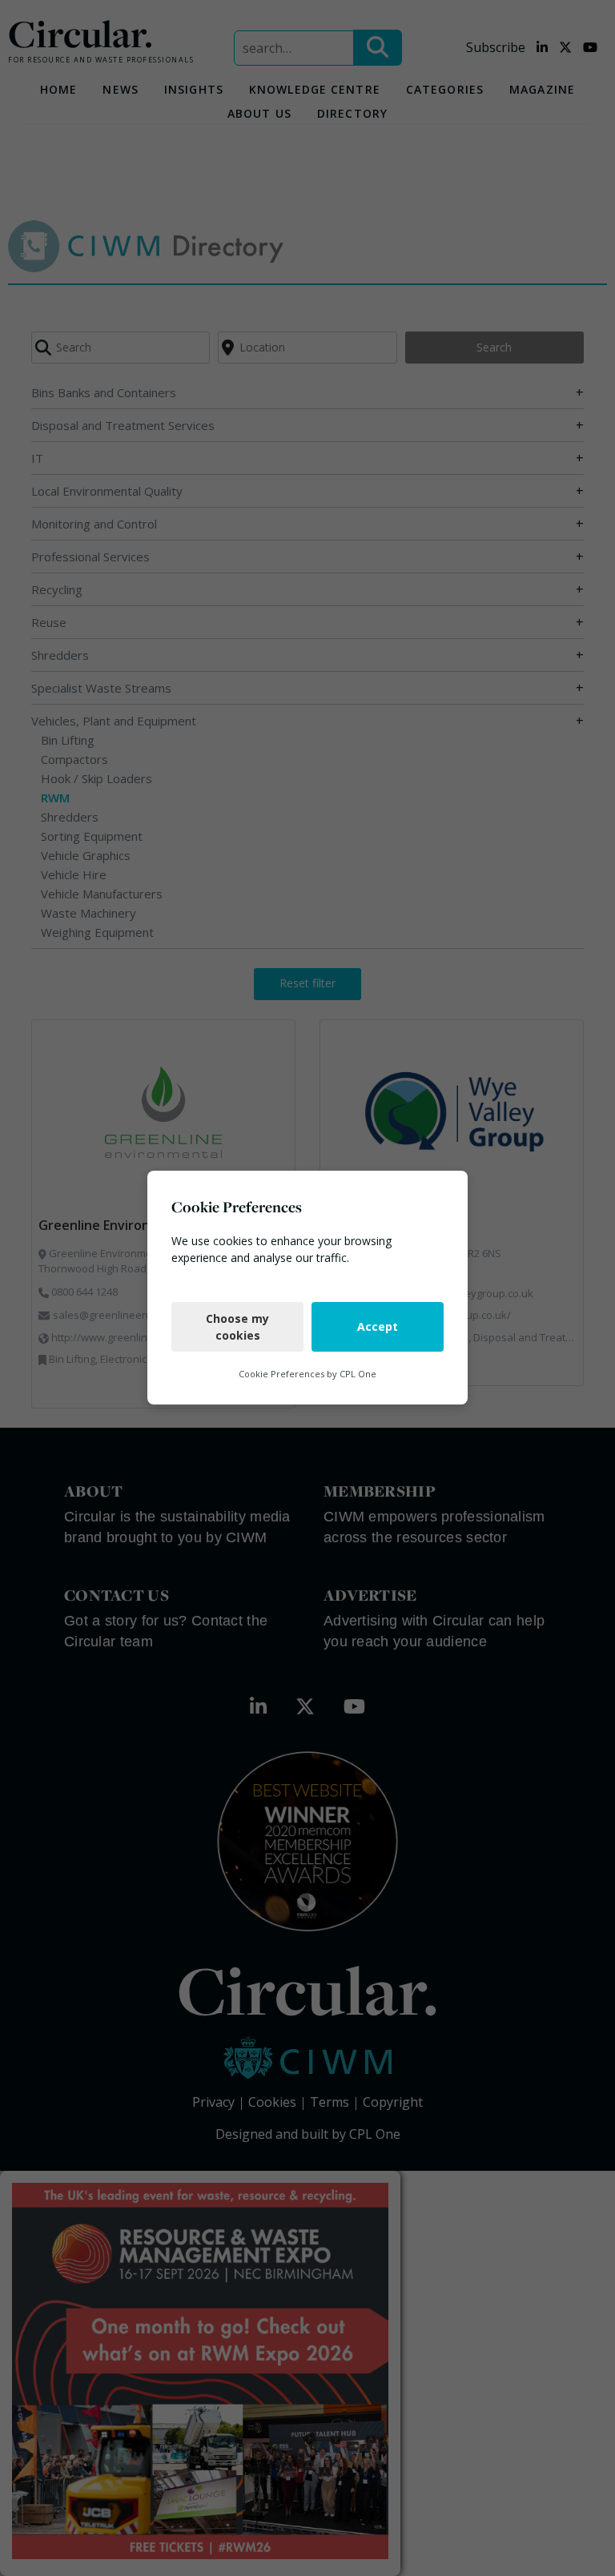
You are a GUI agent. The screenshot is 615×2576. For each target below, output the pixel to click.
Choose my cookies (237, 1327)
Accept (378, 1327)
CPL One (358, 1374)
